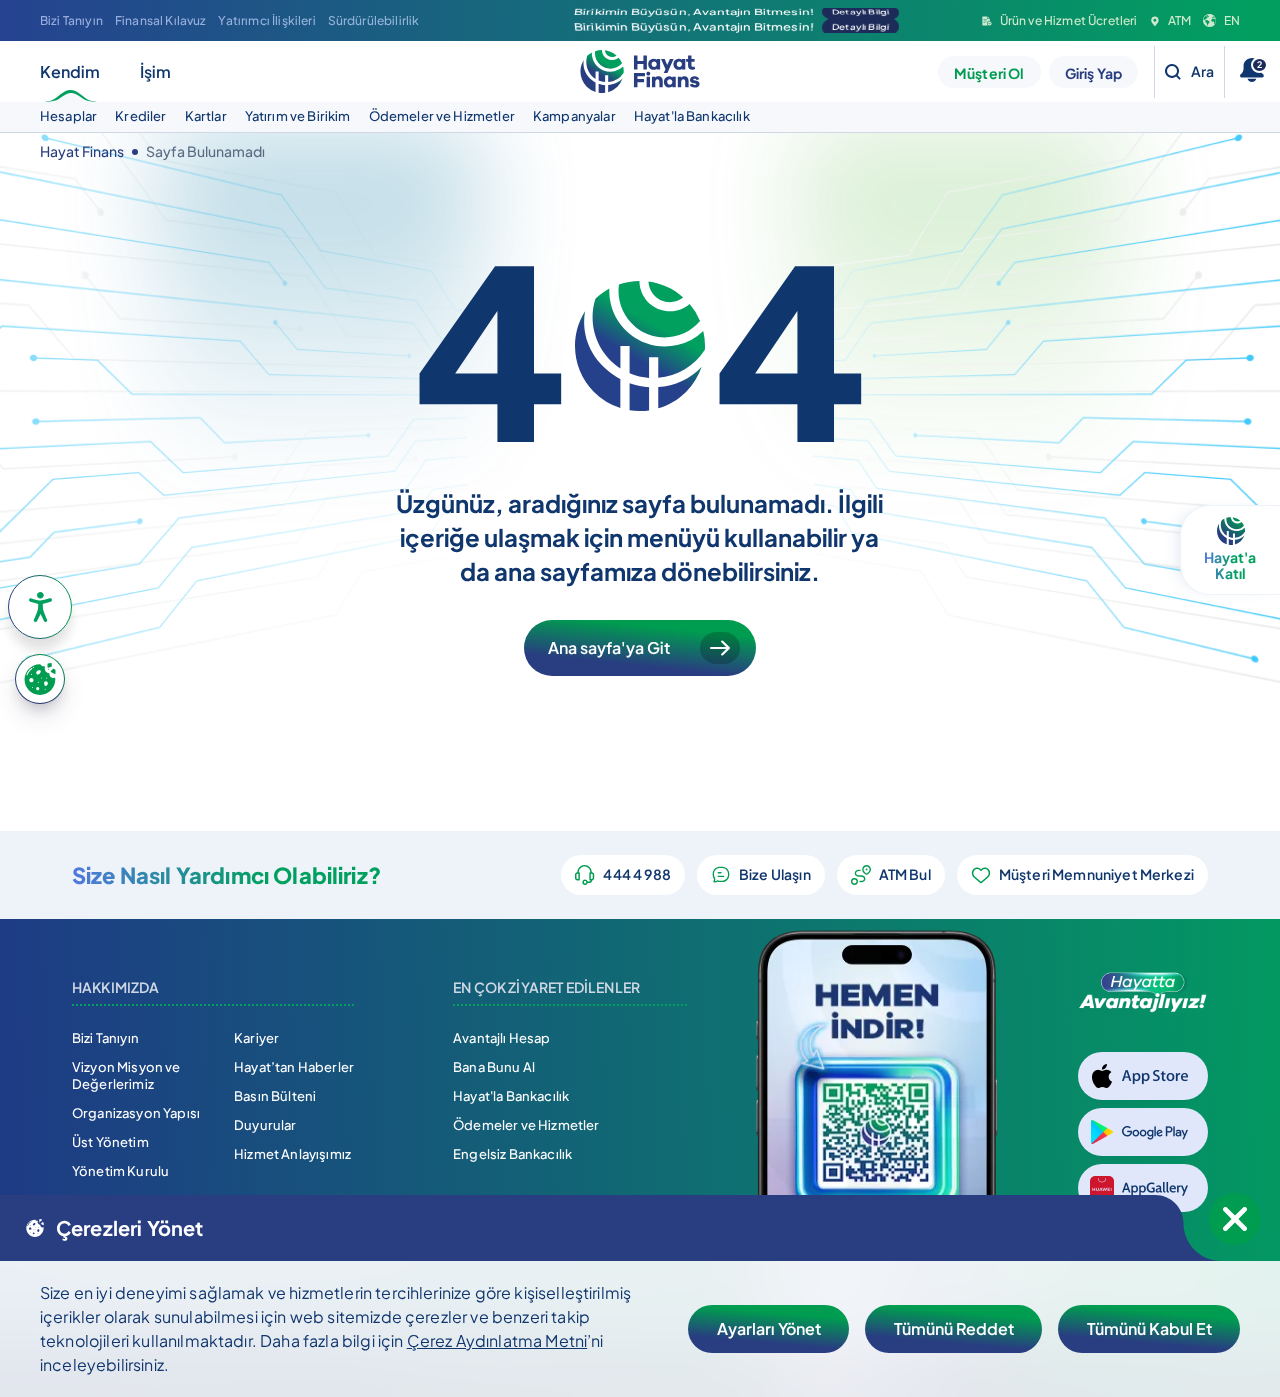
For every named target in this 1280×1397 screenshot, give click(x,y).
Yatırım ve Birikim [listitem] (298, 116)
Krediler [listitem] (140, 116)
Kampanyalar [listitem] (574, 116)
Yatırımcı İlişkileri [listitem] (266, 20)
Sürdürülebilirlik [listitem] (374, 20)
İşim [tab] (155, 71)
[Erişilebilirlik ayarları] (40, 607)
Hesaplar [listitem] (68, 116)
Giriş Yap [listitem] (1093, 73)
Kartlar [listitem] (206, 116)
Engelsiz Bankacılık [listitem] (512, 1154)
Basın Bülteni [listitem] (275, 1096)
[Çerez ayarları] (40, 679)
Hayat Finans (82, 151)
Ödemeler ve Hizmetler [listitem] (442, 116)
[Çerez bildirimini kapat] (1235, 1219)
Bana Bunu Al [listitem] (494, 1067)
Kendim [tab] (70, 71)
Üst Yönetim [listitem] (110, 1142)
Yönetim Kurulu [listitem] (120, 1171)
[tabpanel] (640, 117)
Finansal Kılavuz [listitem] (161, 20)
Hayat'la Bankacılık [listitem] (692, 116)
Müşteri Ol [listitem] (989, 73)
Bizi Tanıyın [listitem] (71, 20)
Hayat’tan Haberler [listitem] (294, 1067)
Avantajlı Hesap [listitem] (501, 1038)
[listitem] (1060, 21)
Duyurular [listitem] (265, 1125)
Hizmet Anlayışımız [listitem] (292, 1154)
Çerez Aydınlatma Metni (497, 1340)
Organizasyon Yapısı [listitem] (136, 1113)
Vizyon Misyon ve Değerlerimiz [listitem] (126, 1075)
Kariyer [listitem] (256, 1038)
